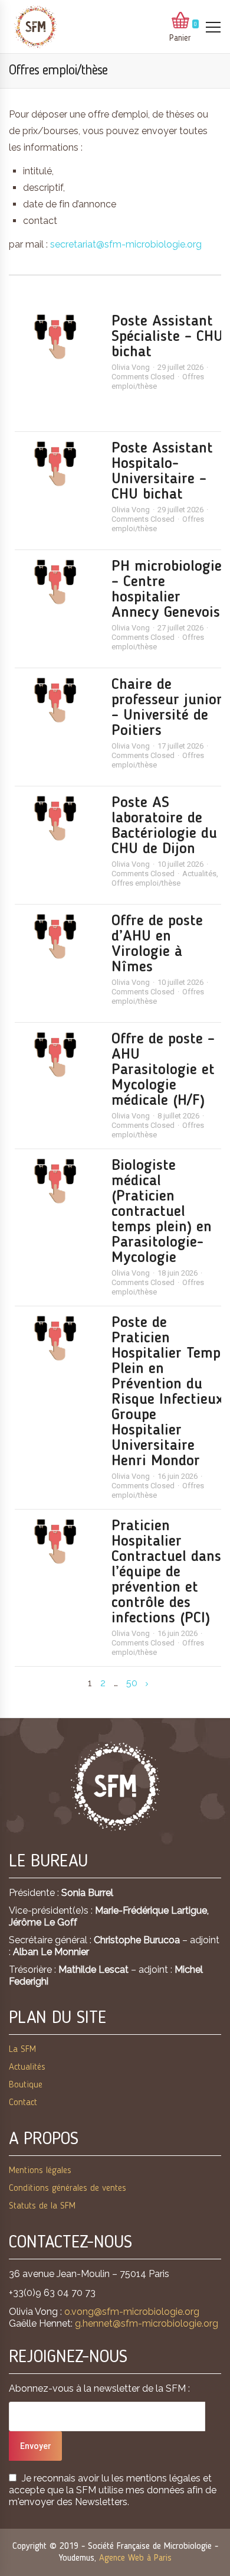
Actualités (199, 874)
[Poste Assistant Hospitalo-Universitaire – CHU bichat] (57, 464)
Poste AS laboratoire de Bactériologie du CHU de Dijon (164, 826)
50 (132, 1683)
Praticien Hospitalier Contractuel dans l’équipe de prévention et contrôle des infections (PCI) (166, 1572)
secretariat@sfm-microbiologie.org (126, 244)
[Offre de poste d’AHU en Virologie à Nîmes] (57, 936)
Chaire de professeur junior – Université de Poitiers (167, 708)
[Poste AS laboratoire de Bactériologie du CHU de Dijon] (57, 818)
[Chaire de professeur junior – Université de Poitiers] (57, 700)
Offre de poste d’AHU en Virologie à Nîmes (157, 944)
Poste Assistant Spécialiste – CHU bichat (167, 337)
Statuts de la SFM (42, 2206)
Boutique (26, 2085)
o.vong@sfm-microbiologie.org (132, 2312)
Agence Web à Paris (135, 2558)
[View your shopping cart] (180, 21)
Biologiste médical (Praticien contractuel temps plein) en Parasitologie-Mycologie (162, 1212)
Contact (23, 2103)
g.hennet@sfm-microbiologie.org (147, 2323)
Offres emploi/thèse (146, 883)
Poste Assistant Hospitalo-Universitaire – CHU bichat (162, 471)
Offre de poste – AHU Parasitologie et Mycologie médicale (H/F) (163, 1070)
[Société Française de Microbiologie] (35, 27)
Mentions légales (40, 2171)
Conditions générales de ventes (68, 2188)
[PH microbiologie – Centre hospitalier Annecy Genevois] (57, 582)
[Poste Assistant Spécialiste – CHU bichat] (57, 337)
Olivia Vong (131, 367)
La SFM (22, 2050)
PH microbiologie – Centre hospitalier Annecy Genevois (167, 590)
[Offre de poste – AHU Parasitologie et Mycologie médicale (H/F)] (57, 1055)
